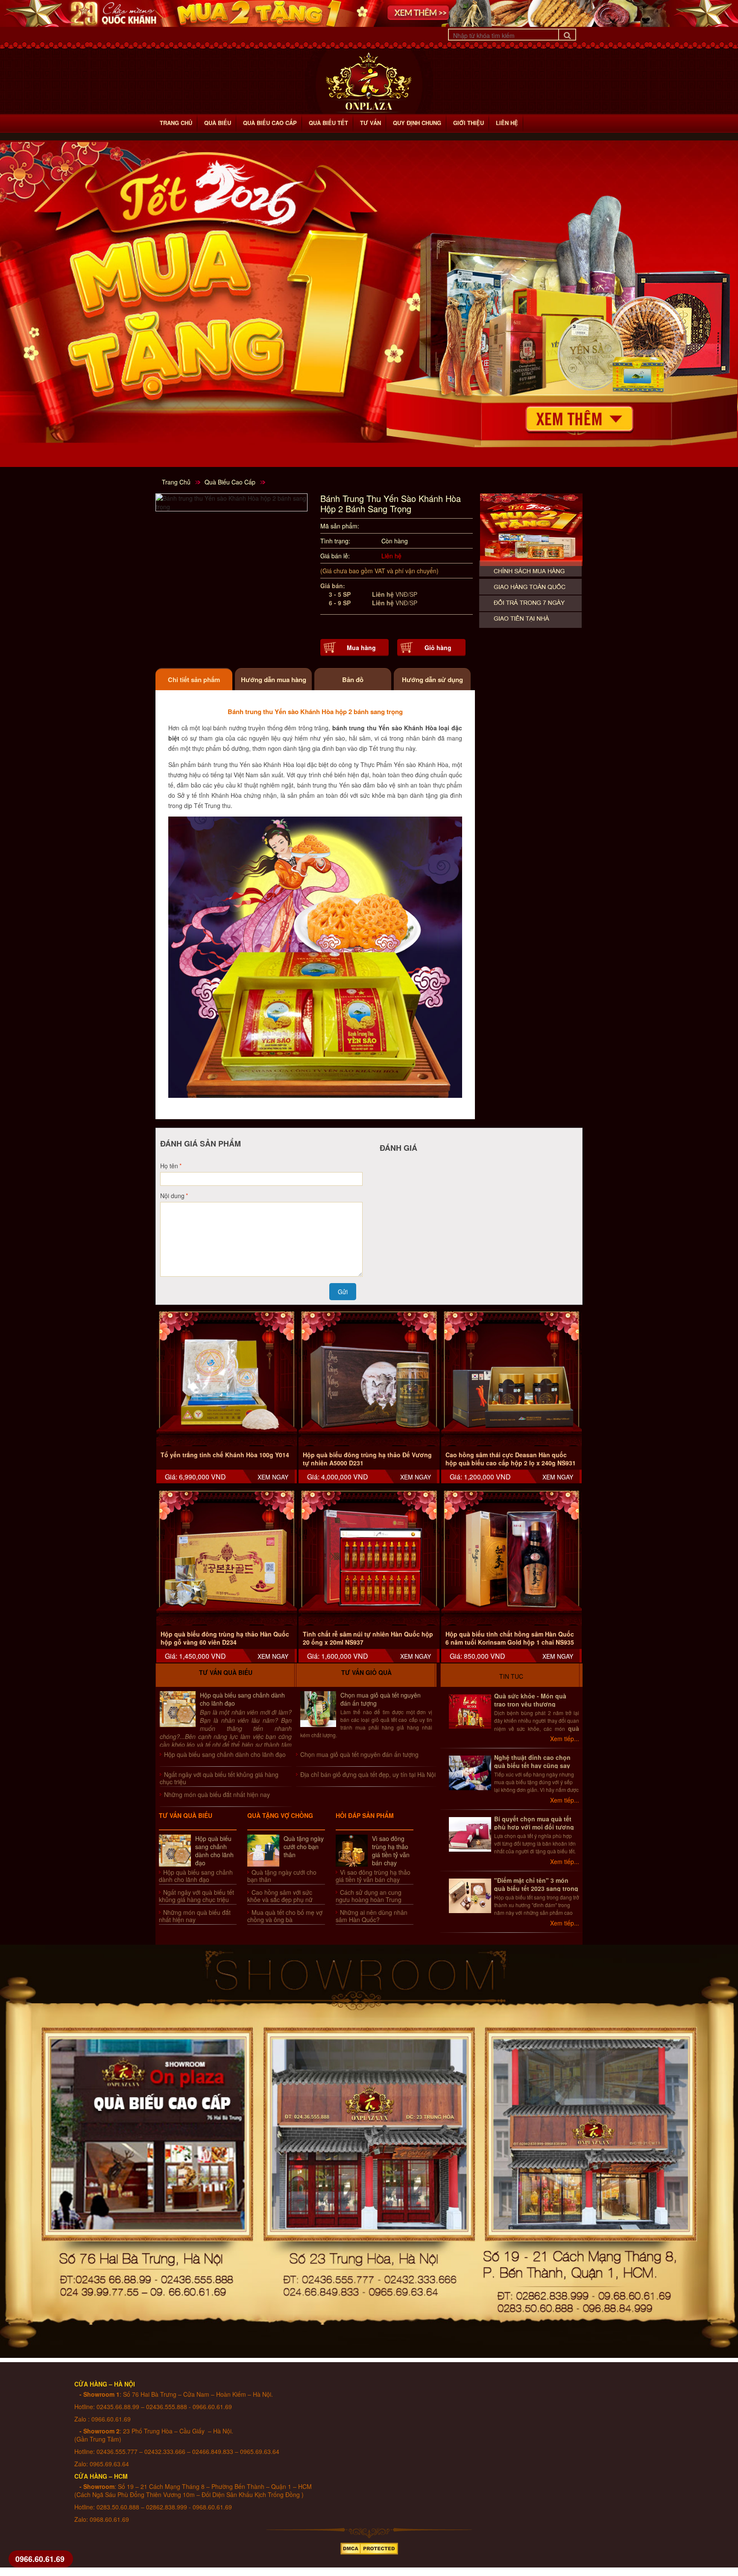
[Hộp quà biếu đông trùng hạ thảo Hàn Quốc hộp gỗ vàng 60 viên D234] (227, 1559)
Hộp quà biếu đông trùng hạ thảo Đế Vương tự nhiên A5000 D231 (367, 1459)
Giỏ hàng (438, 648)
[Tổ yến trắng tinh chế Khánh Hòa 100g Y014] (227, 1379)
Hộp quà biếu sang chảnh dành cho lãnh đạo (242, 1699)
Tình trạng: (335, 541)
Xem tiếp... (565, 1739)
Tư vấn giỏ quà (366, 1672)
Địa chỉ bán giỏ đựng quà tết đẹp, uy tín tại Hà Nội (368, 1774)
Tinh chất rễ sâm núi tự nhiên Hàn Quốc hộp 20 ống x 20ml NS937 (368, 1638)
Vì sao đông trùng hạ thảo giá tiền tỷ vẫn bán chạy (391, 1851)
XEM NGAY (273, 1477)
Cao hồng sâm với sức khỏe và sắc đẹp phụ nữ (280, 1896)
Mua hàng (361, 648)
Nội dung (172, 1196)
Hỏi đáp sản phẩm (365, 1815)
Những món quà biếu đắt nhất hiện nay (217, 1794)
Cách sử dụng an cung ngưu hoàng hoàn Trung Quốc (369, 1899)
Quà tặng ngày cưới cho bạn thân (304, 1847)
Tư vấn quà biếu (226, 1672)
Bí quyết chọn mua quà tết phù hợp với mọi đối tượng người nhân (534, 1827)
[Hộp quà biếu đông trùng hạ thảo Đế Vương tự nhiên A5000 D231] (369, 1379)
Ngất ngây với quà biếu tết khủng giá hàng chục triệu (219, 1778)
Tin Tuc (511, 1676)
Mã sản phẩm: (340, 526)
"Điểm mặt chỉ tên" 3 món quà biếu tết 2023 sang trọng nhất (536, 1888)
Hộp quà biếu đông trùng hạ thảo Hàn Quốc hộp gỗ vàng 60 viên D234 (225, 1638)
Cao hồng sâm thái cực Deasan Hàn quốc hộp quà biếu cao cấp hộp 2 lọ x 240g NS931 (511, 1459)
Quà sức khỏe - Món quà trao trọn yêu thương (530, 1700)
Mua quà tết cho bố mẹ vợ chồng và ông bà (285, 1916)
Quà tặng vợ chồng (280, 1815)
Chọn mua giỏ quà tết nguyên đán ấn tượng (381, 1699)
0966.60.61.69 (40, 2559)
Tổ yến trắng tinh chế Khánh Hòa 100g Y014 (225, 1455)
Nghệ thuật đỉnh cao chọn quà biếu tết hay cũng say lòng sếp (532, 1765)
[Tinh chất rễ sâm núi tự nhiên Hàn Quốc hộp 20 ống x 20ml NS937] (369, 1559)
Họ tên (169, 1166)
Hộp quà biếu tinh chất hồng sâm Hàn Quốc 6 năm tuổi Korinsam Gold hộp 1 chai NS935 (510, 1638)
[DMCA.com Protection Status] (369, 2547)
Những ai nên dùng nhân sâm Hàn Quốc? (372, 1916)
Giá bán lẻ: (335, 556)
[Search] (567, 35)
